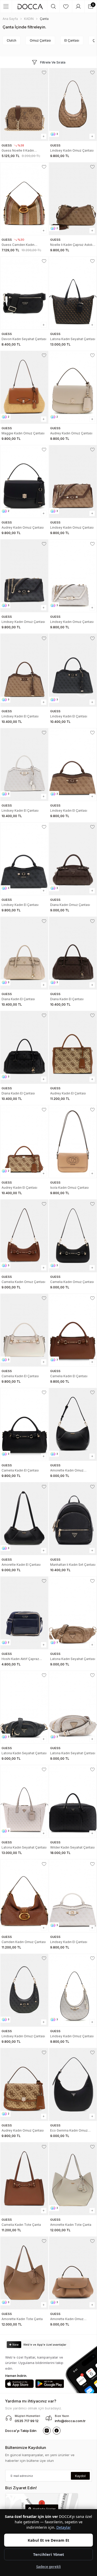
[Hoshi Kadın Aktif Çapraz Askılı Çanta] (24, 1613)
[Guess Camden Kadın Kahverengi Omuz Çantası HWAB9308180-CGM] (24, 199)
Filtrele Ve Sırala (53, 62)
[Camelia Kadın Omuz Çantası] (24, 1236)
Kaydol (80, 2476)
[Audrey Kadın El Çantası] (73, 1047)
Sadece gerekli (48, 2567)
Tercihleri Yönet (49, 2554)
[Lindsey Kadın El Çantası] (24, 670)
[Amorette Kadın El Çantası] (24, 1519)
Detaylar (64, 2527)
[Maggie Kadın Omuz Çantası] (24, 387)
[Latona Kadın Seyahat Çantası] (73, 293)
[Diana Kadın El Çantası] (24, 953)
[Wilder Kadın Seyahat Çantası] (73, 1801)
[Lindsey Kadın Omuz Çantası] (73, 104)
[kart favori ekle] (44, 73)
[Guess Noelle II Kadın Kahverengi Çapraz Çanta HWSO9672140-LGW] (24, 104)
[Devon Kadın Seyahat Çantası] (24, 293)
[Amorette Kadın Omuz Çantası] (73, 1424)
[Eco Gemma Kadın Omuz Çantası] (73, 2084)
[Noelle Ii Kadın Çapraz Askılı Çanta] (73, 199)
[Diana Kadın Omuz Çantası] (73, 859)
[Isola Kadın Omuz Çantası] (73, 1142)
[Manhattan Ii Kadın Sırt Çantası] (73, 1519)
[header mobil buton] (30, 6)
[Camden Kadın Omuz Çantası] (24, 1896)
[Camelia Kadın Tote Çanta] (24, 2179)
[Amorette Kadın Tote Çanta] (73, 2179)
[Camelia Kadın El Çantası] (24, 1330)
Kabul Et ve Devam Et (48, 2540)
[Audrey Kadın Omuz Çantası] (73, 387)
